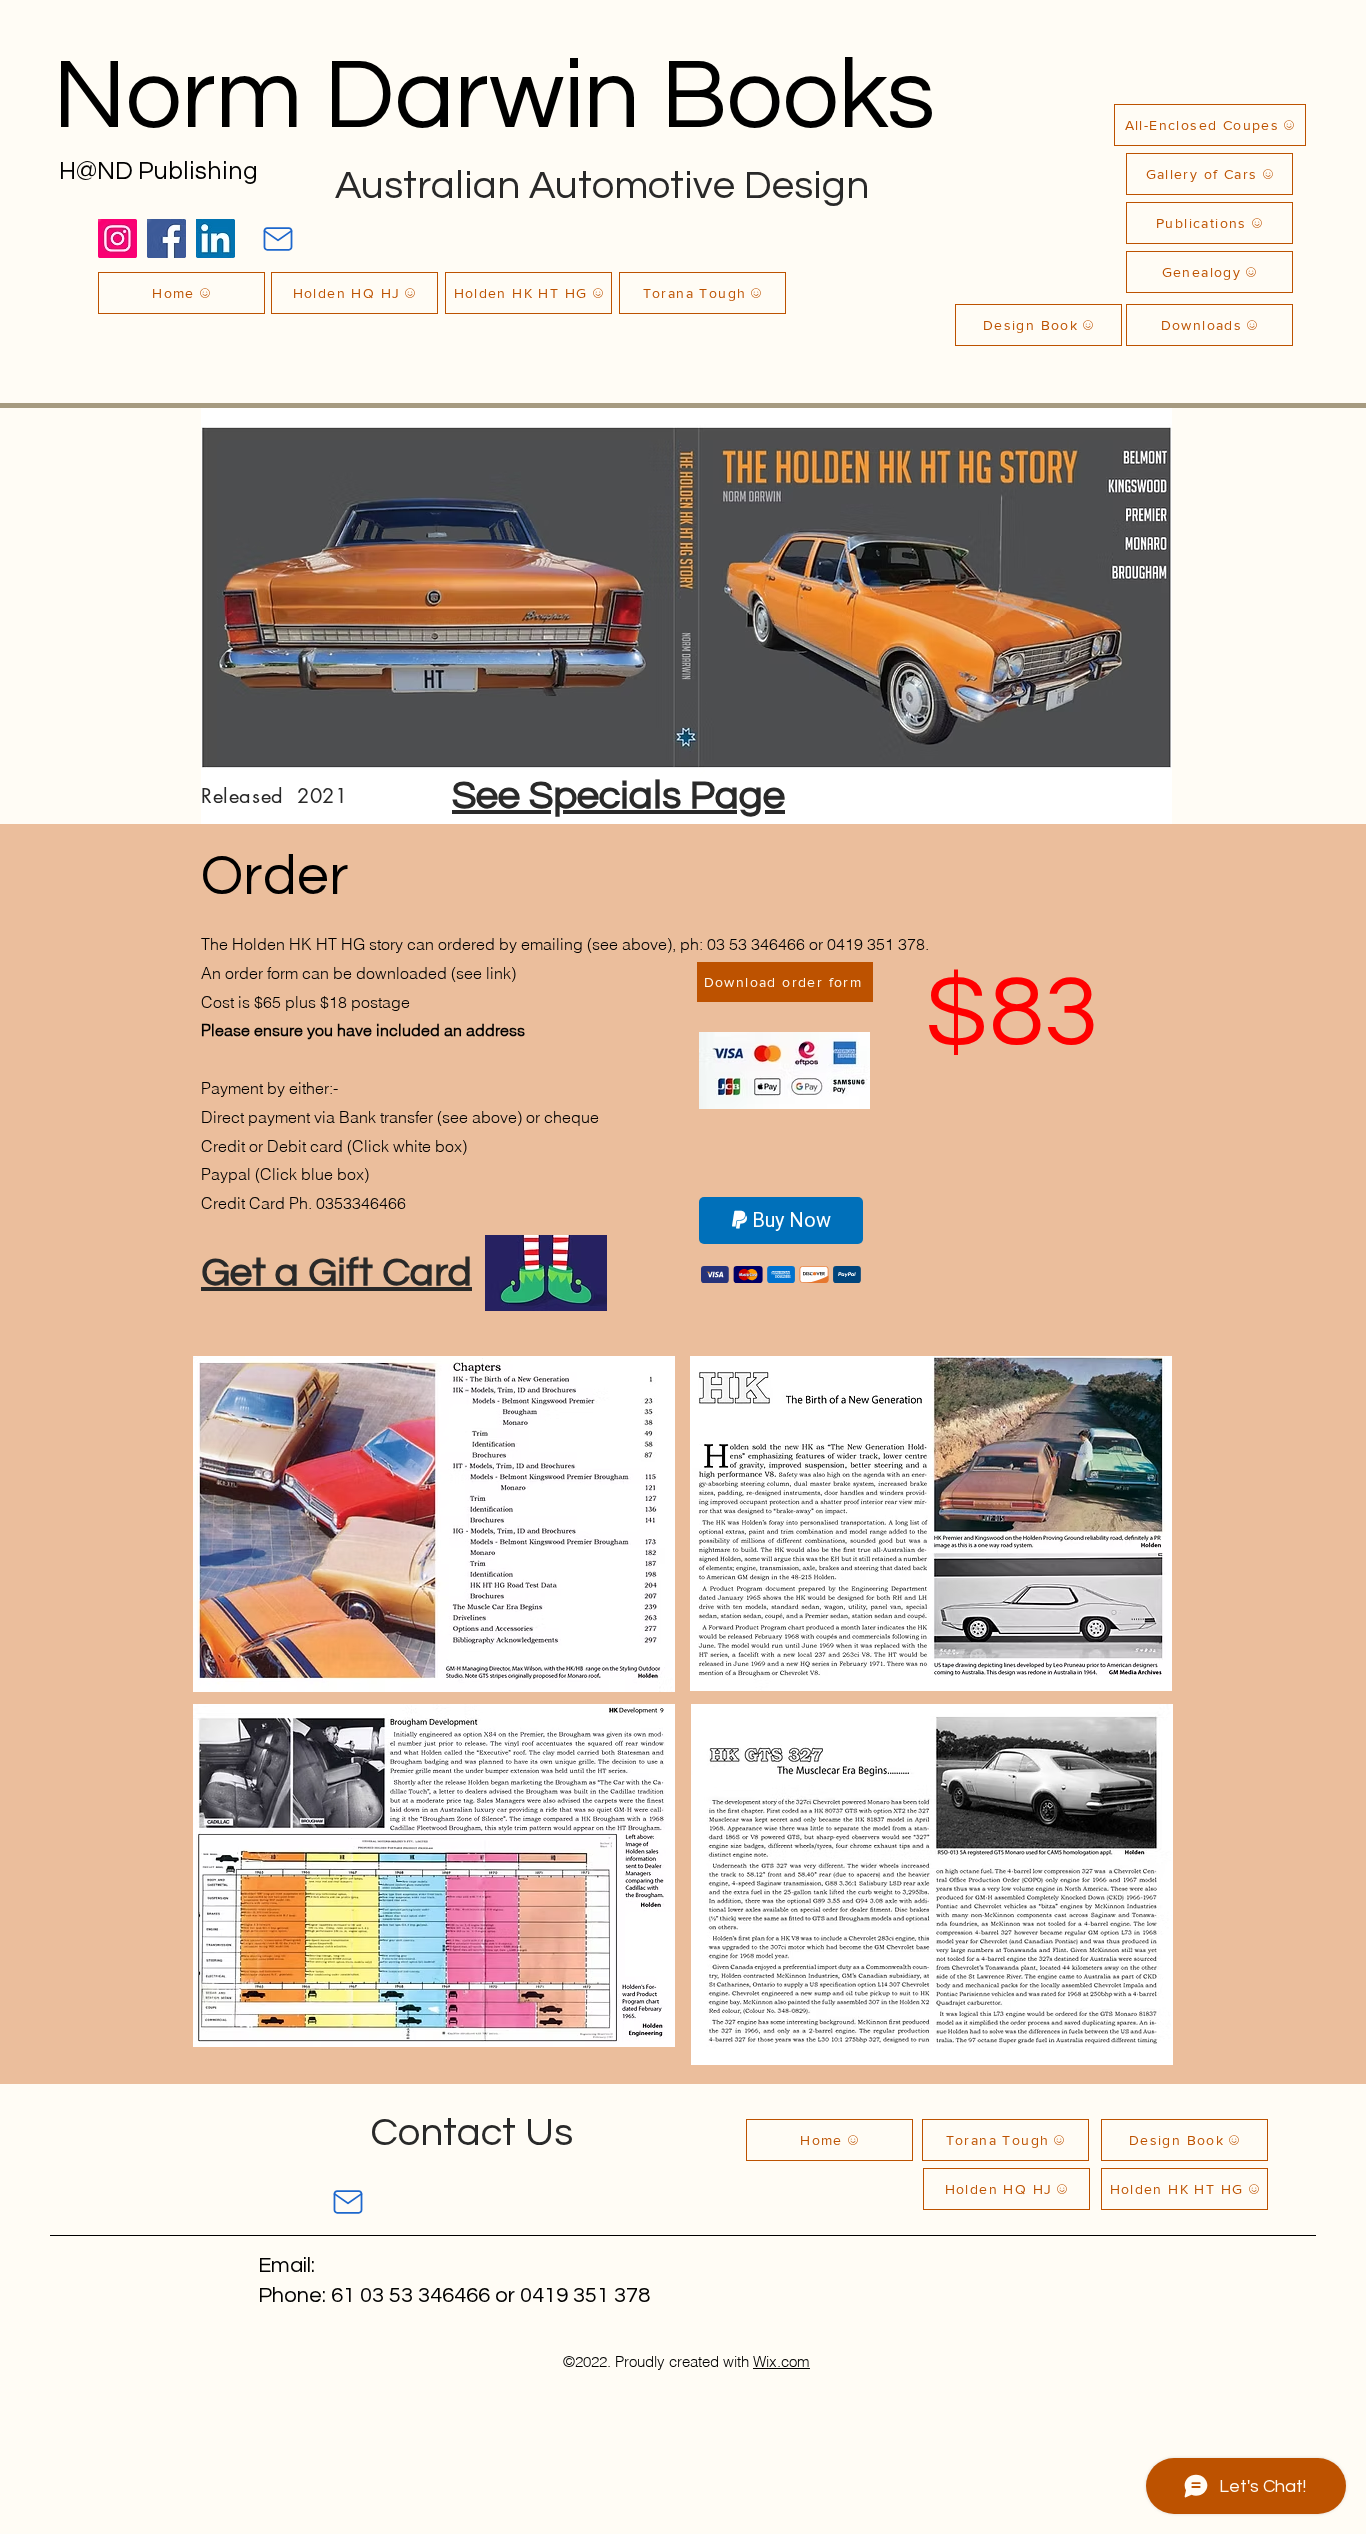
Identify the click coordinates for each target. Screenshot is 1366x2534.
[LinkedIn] (215, 238)
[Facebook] (166, 238)
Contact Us (471, 2132)
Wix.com (781, 2361)
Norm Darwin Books (494, 96)
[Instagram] (117, 238)
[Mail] (277, 238)
